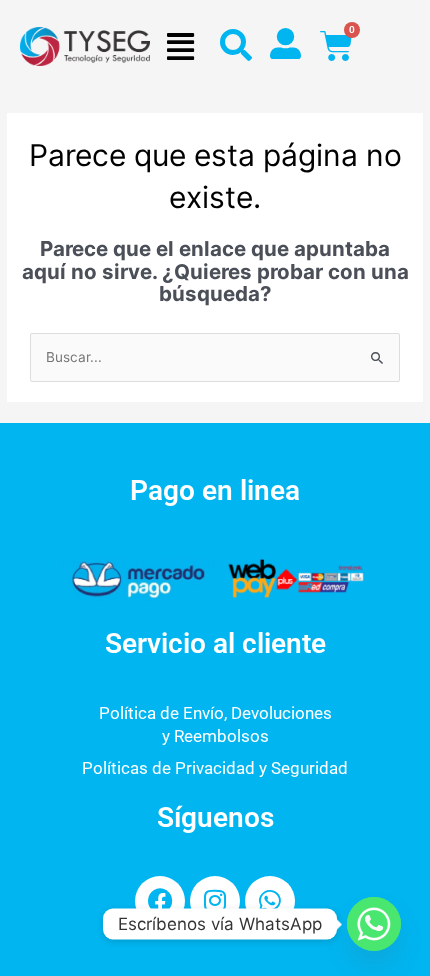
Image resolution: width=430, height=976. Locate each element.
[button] (180, 46)
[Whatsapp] (374, 924)
